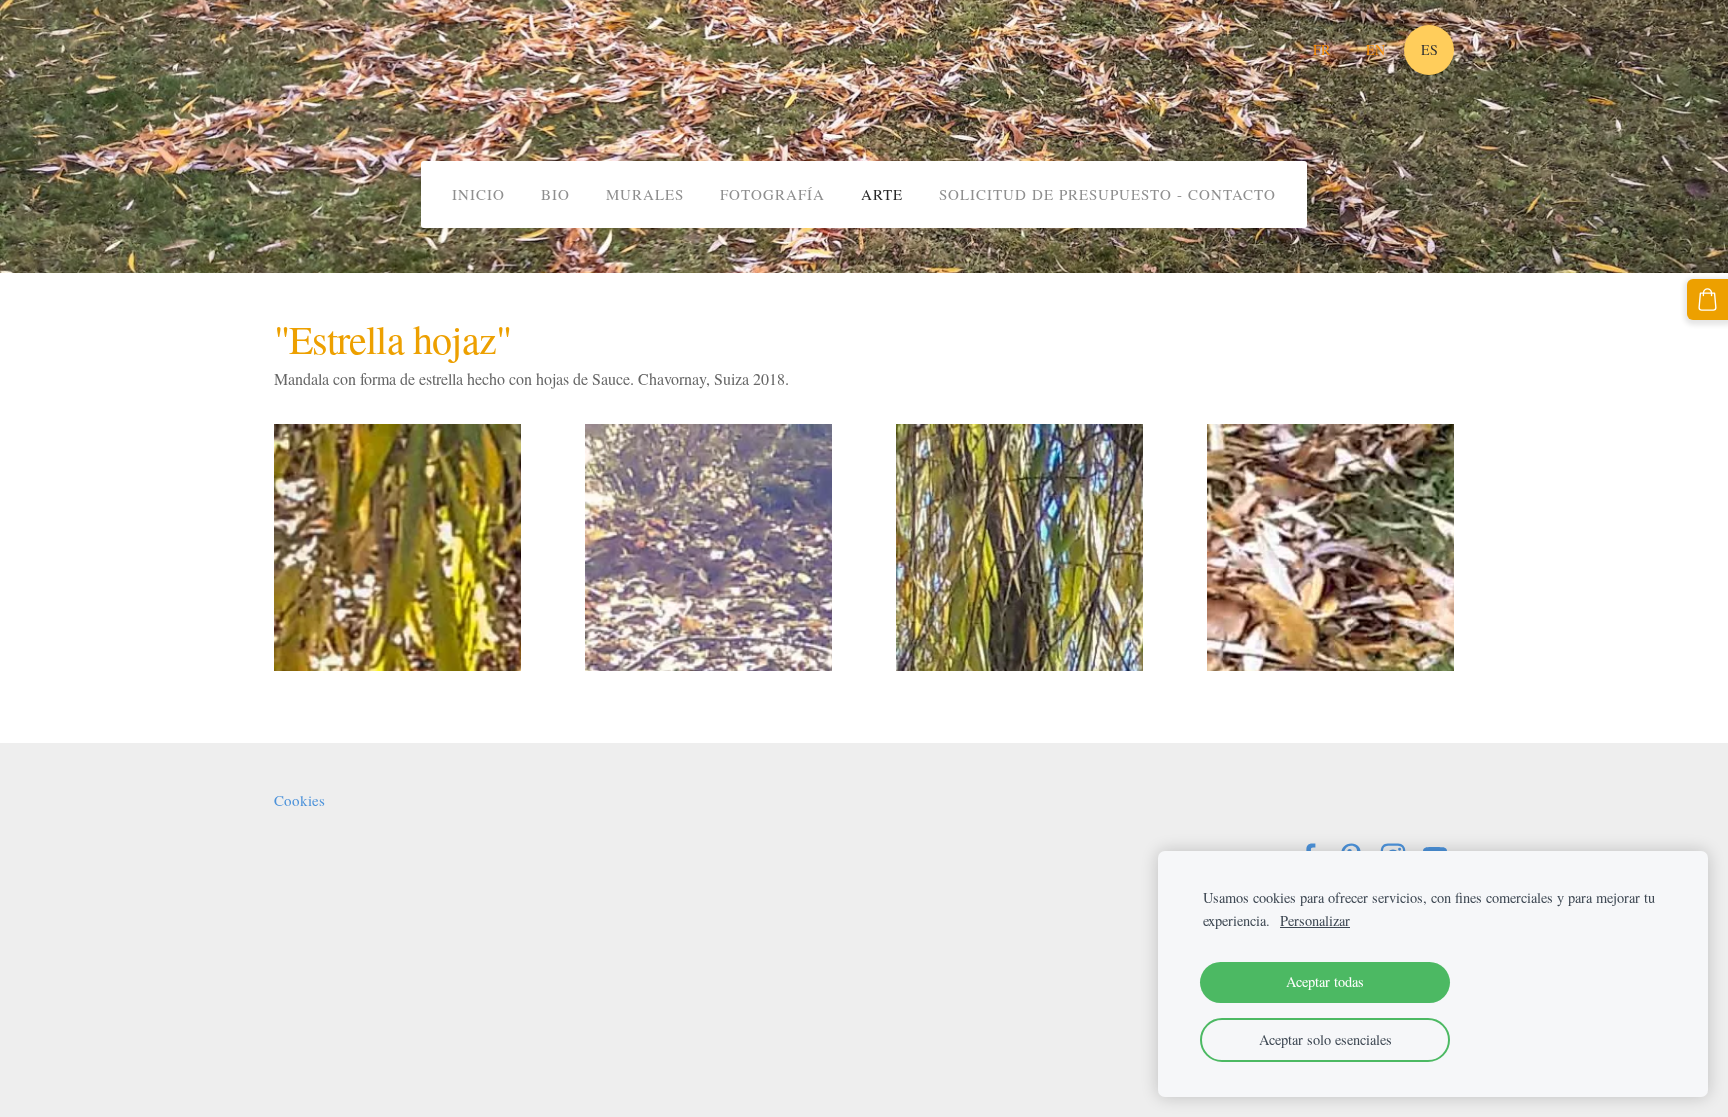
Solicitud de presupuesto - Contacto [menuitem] (1107, 194)
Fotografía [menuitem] (772, 194)
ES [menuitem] (1429, 49)
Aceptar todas (1325, 981)
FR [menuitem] (1321, 49)
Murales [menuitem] (645, 194)
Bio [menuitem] (555, 194)
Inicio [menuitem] (478, 194)
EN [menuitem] (1375, 49)
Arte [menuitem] (882, 194)
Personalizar (1315, 920)
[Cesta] (1707, 299)
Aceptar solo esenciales (1325, 1039)
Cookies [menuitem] (299, 800)
